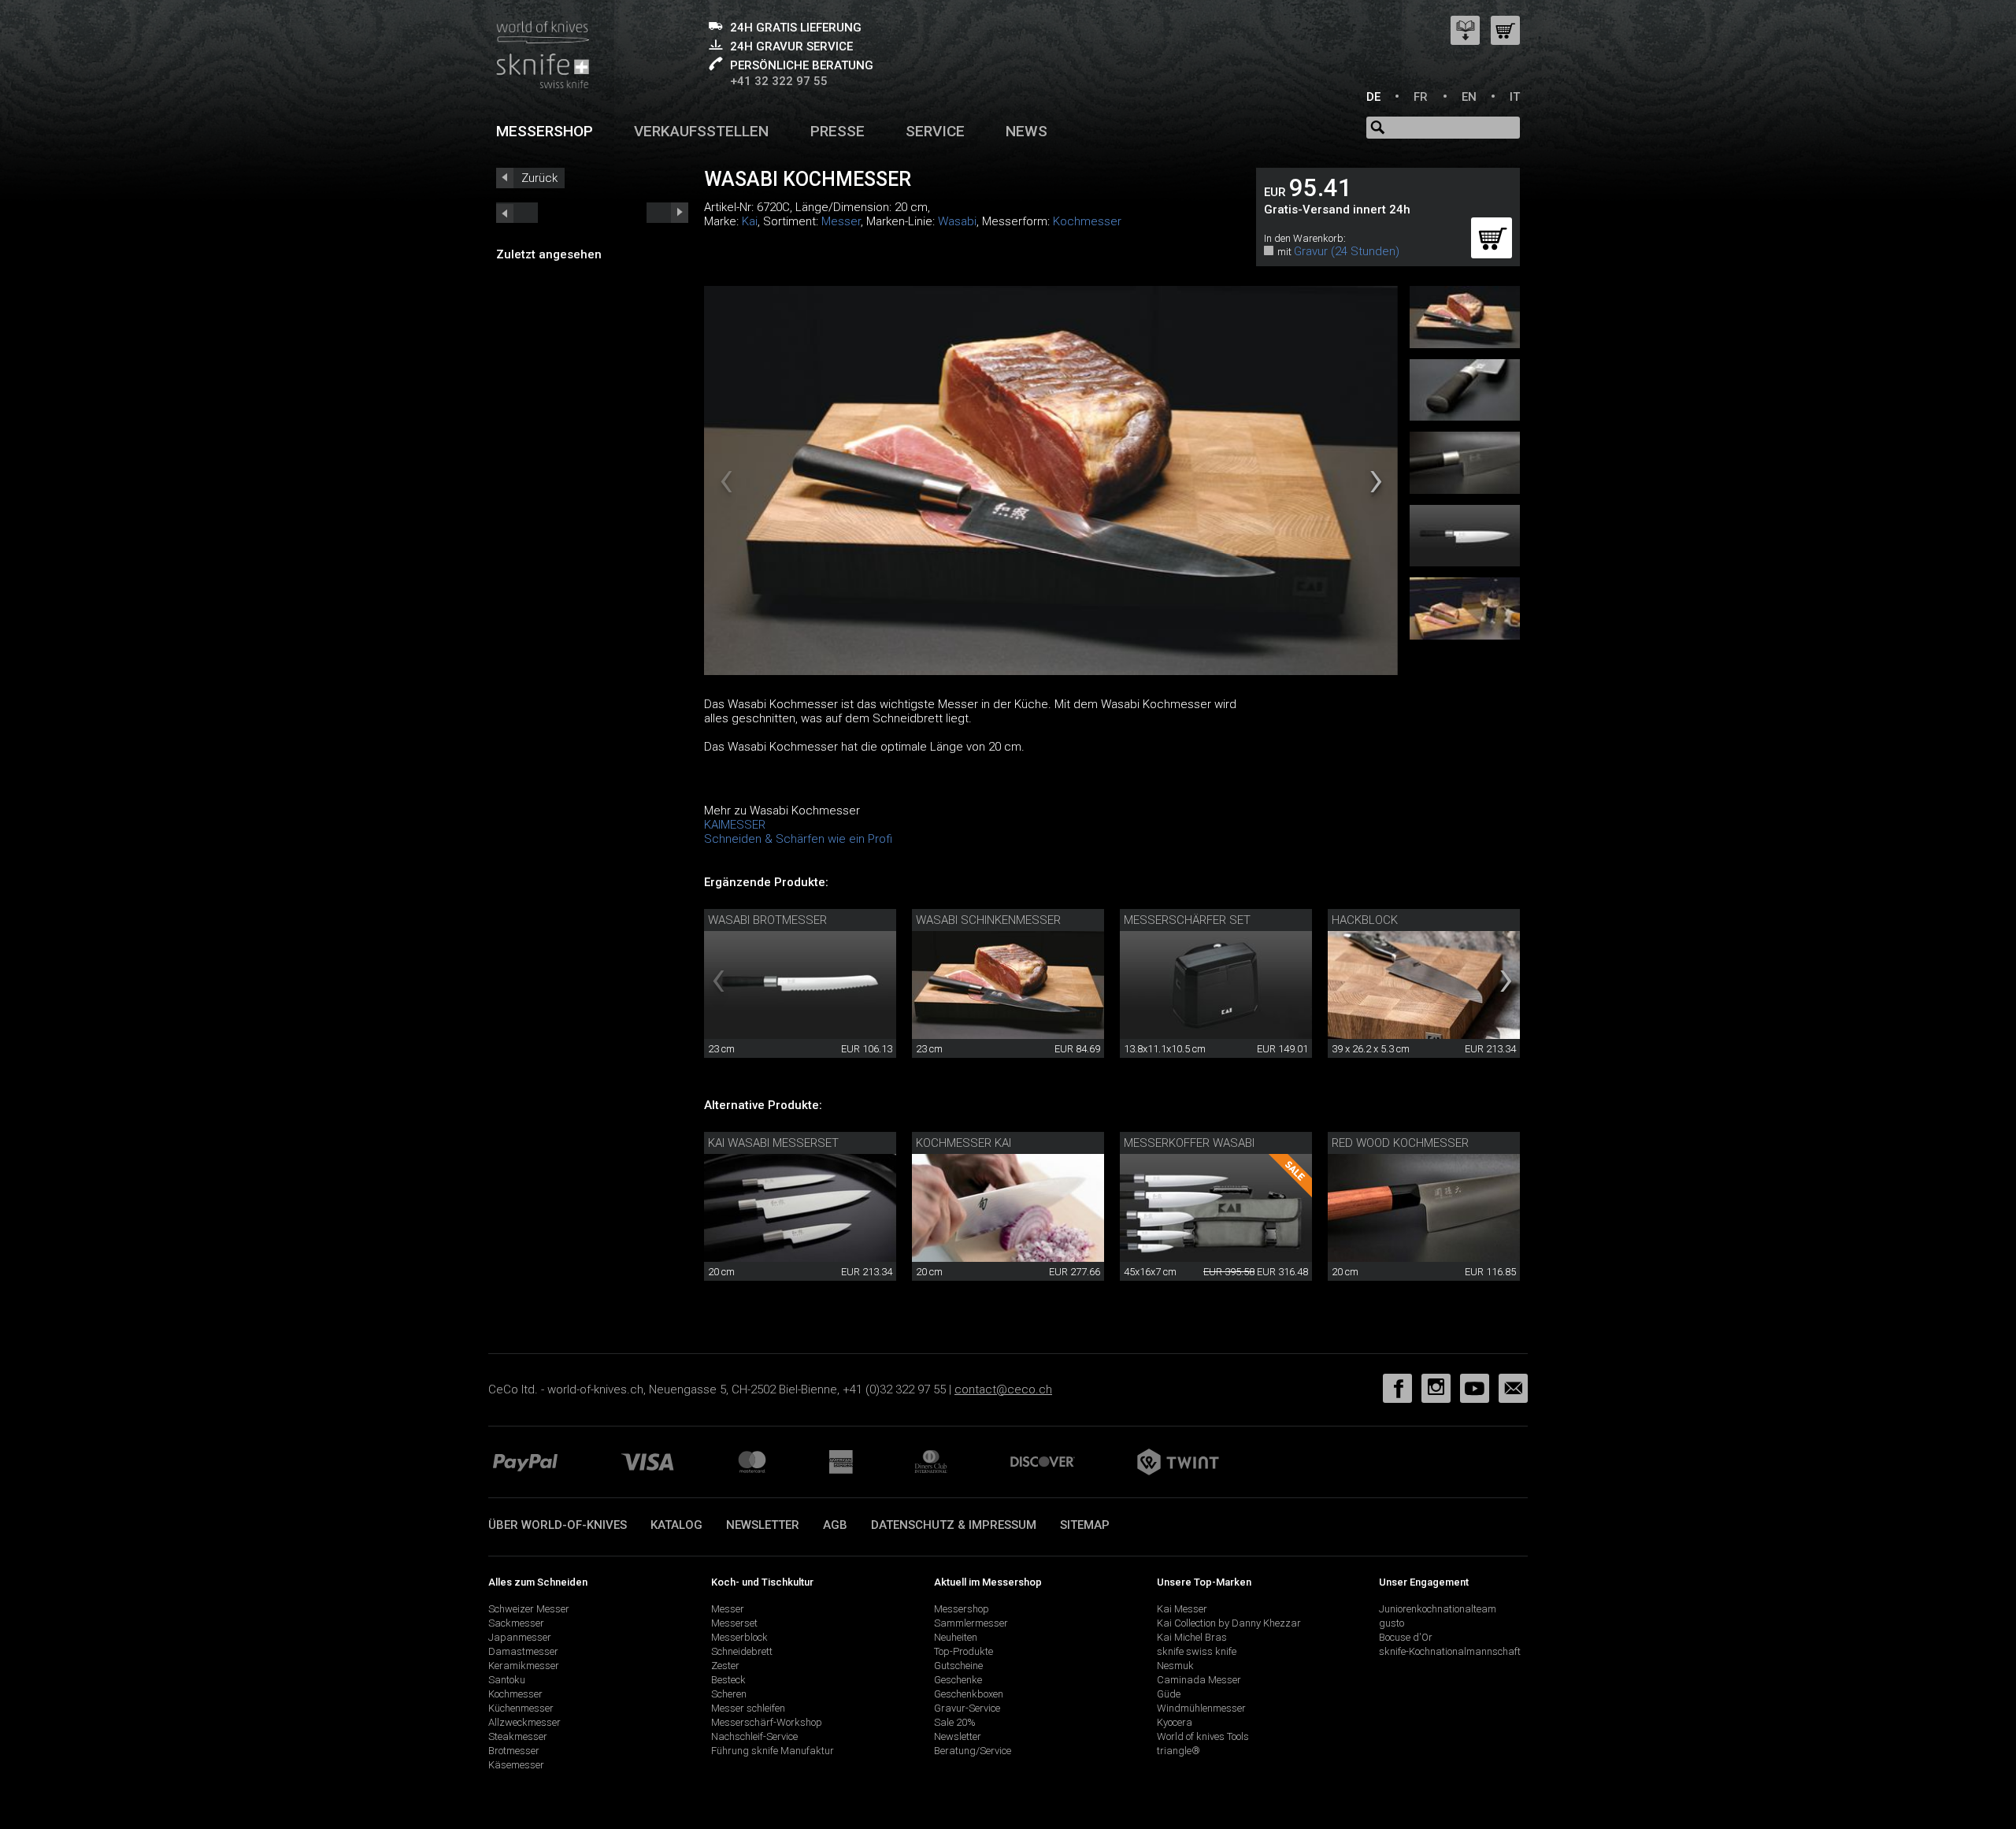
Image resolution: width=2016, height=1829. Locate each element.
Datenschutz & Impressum (954, 1525)
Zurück (539, 178)
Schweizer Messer (529, 1609)
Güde (1169, 1694)
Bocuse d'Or (1406, 1637)
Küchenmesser (521, 1708)
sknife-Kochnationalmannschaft (1450, 1651)
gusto (1392, 1623)
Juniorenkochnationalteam (1438, 1609)
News (1027, 131)
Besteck (728, 1680)
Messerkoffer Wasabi (1189, 1143)
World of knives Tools (1203, 1736)
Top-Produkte (964, 1651)
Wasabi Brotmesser (767, 920)
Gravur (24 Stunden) (1347, 251)
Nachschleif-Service (754, 1736)
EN (1469, 97)
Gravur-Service (967, 1708)
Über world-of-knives (558, 1525)
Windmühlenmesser (1201, 1708)
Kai (750, 221)
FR (1421, 97)
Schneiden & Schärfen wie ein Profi (798, 839)
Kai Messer (1182, 1609)
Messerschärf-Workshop (767, 1722)
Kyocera (1175, 1722)
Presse (838, 131)
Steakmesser (518, 1736)
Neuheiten (956, 1637)
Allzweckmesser (524, 1722)
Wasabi (957, 221)
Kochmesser (1087, 221)
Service (935, 131)
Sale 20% (955, 1722)
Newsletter (763, 1525)
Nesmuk (1175, 1666)
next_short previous (517, 213)
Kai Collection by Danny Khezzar (1229, 1623)
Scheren (729, 1694)
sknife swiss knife (1197, 1651)
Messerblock (739, 1637)
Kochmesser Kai (964, 1143)
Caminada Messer (1199, 1680)
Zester (725, 1666)
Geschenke (958, 1680)
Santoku (507, 1680)
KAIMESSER (735, 825)
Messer (841, 221)
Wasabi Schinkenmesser (988, 920)
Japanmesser (520, 1637)
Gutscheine (958, 1666)
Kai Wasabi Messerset (773, 1143)
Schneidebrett (742, 1651)
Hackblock (1365, 920)
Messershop (545, 131)
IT (1515, 97)
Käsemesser (516, 1765)
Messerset (734, 1623)
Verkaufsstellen (701, 131)
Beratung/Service (973, 1751)
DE (1373, 97)
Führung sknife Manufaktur (773, 1751)
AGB (835, 1525)
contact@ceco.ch (1003, 1389)
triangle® (1178, 1751)
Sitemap (1085, 1525)
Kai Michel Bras (1192, 1637)
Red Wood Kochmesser (1400, 1143)
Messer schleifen (748, 1708)
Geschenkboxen (969, 1694)
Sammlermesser (971, 1623)
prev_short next (667, 213)
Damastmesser (523, 1651)
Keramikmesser (524, 1666)
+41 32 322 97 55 (779, 81)
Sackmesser (516, 1623)
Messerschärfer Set (1187, 920)
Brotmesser (514, 1751)
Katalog (676, 1525)
